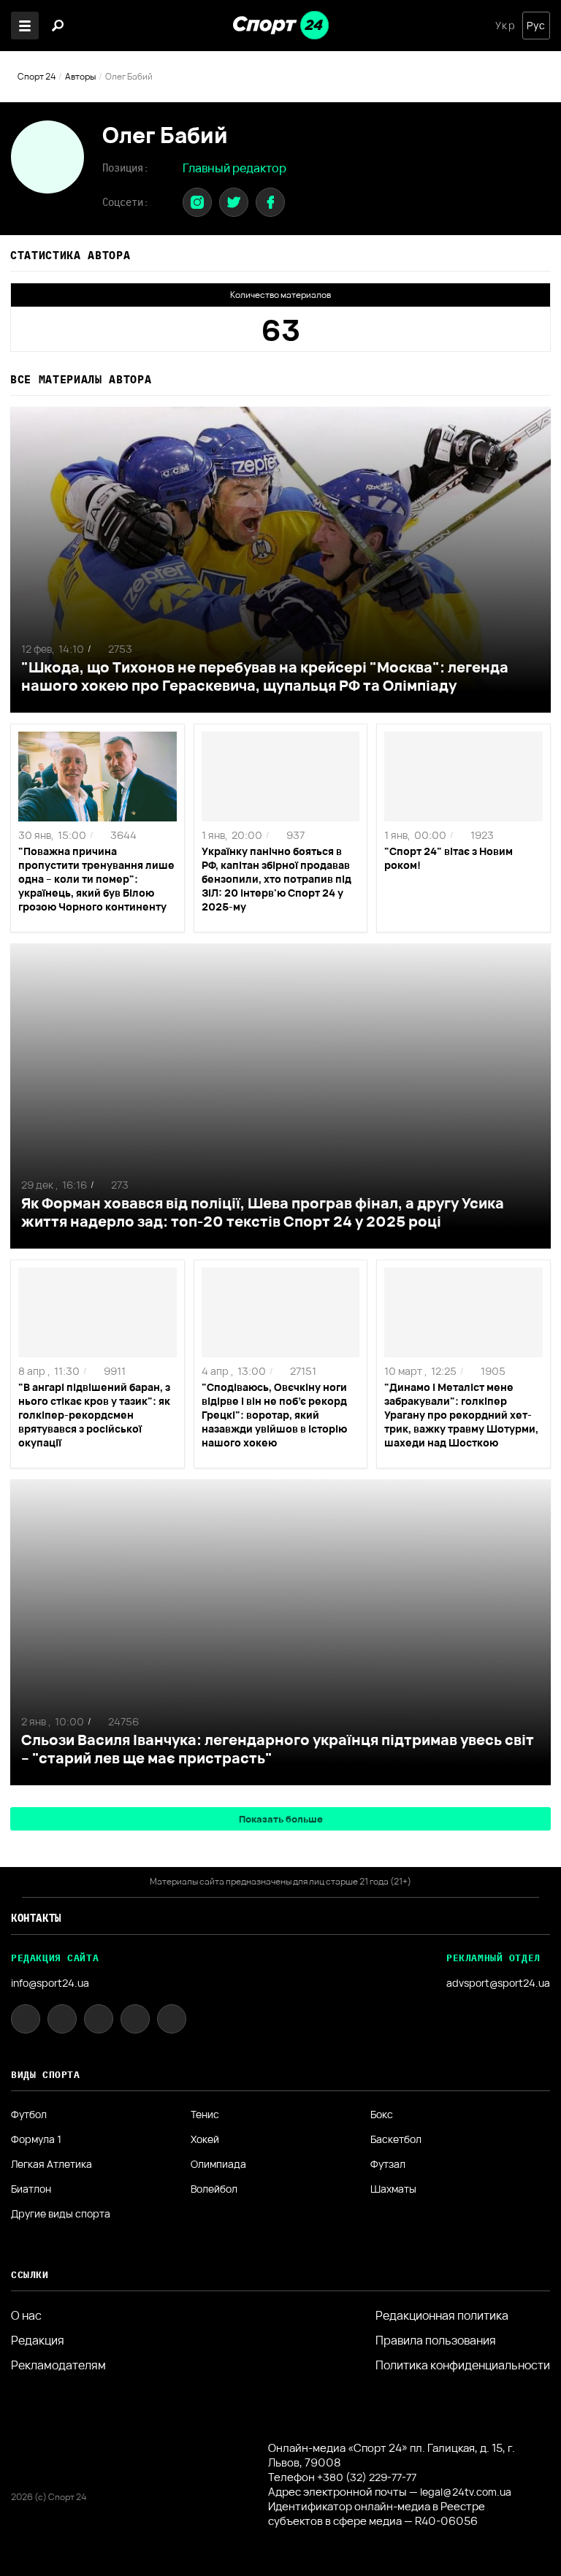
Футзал (388, 2164)
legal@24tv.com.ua (466, 2492)
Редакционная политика (442, 2315)
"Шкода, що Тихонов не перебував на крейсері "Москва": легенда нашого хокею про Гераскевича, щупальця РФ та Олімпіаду (265, 676)
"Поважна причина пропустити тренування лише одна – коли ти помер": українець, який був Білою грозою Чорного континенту (96, 879)
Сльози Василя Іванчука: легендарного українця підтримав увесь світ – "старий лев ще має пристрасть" (278, 1749)
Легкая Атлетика (51, 2164)
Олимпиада (218, 2164)
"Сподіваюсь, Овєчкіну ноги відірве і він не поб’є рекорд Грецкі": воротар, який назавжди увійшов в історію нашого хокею (274, 1415)
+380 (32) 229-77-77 (367, 2477)
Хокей (205, 2139)
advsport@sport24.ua (498, 1983)
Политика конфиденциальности (463, 2365)
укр (505, 26)
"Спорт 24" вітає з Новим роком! (449, 858)
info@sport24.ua (50, 1983)
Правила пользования (436, 2340)
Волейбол (214, 2189)
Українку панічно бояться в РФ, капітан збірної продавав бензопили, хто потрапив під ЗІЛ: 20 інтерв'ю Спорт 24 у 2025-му (276, 879)
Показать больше (281, 1819)
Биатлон (31, 2189)
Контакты (36, 1918)
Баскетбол (396, 2139)
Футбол (29, 2115)
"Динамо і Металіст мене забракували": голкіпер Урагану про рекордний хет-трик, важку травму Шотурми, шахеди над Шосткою (461, 1415)
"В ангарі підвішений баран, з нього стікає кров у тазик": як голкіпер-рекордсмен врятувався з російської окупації (94, 1415)
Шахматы (393, 2189)
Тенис (205, 2115)
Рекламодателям (58, 2365)
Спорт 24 (37, 76)
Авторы (80, 76)
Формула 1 (36, 2139)
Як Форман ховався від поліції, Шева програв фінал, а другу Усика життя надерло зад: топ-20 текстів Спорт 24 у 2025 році (263, 1212)
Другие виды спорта (61, 2214)
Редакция (38, 2340)
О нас (26, 2315)
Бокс (382, 2115)
